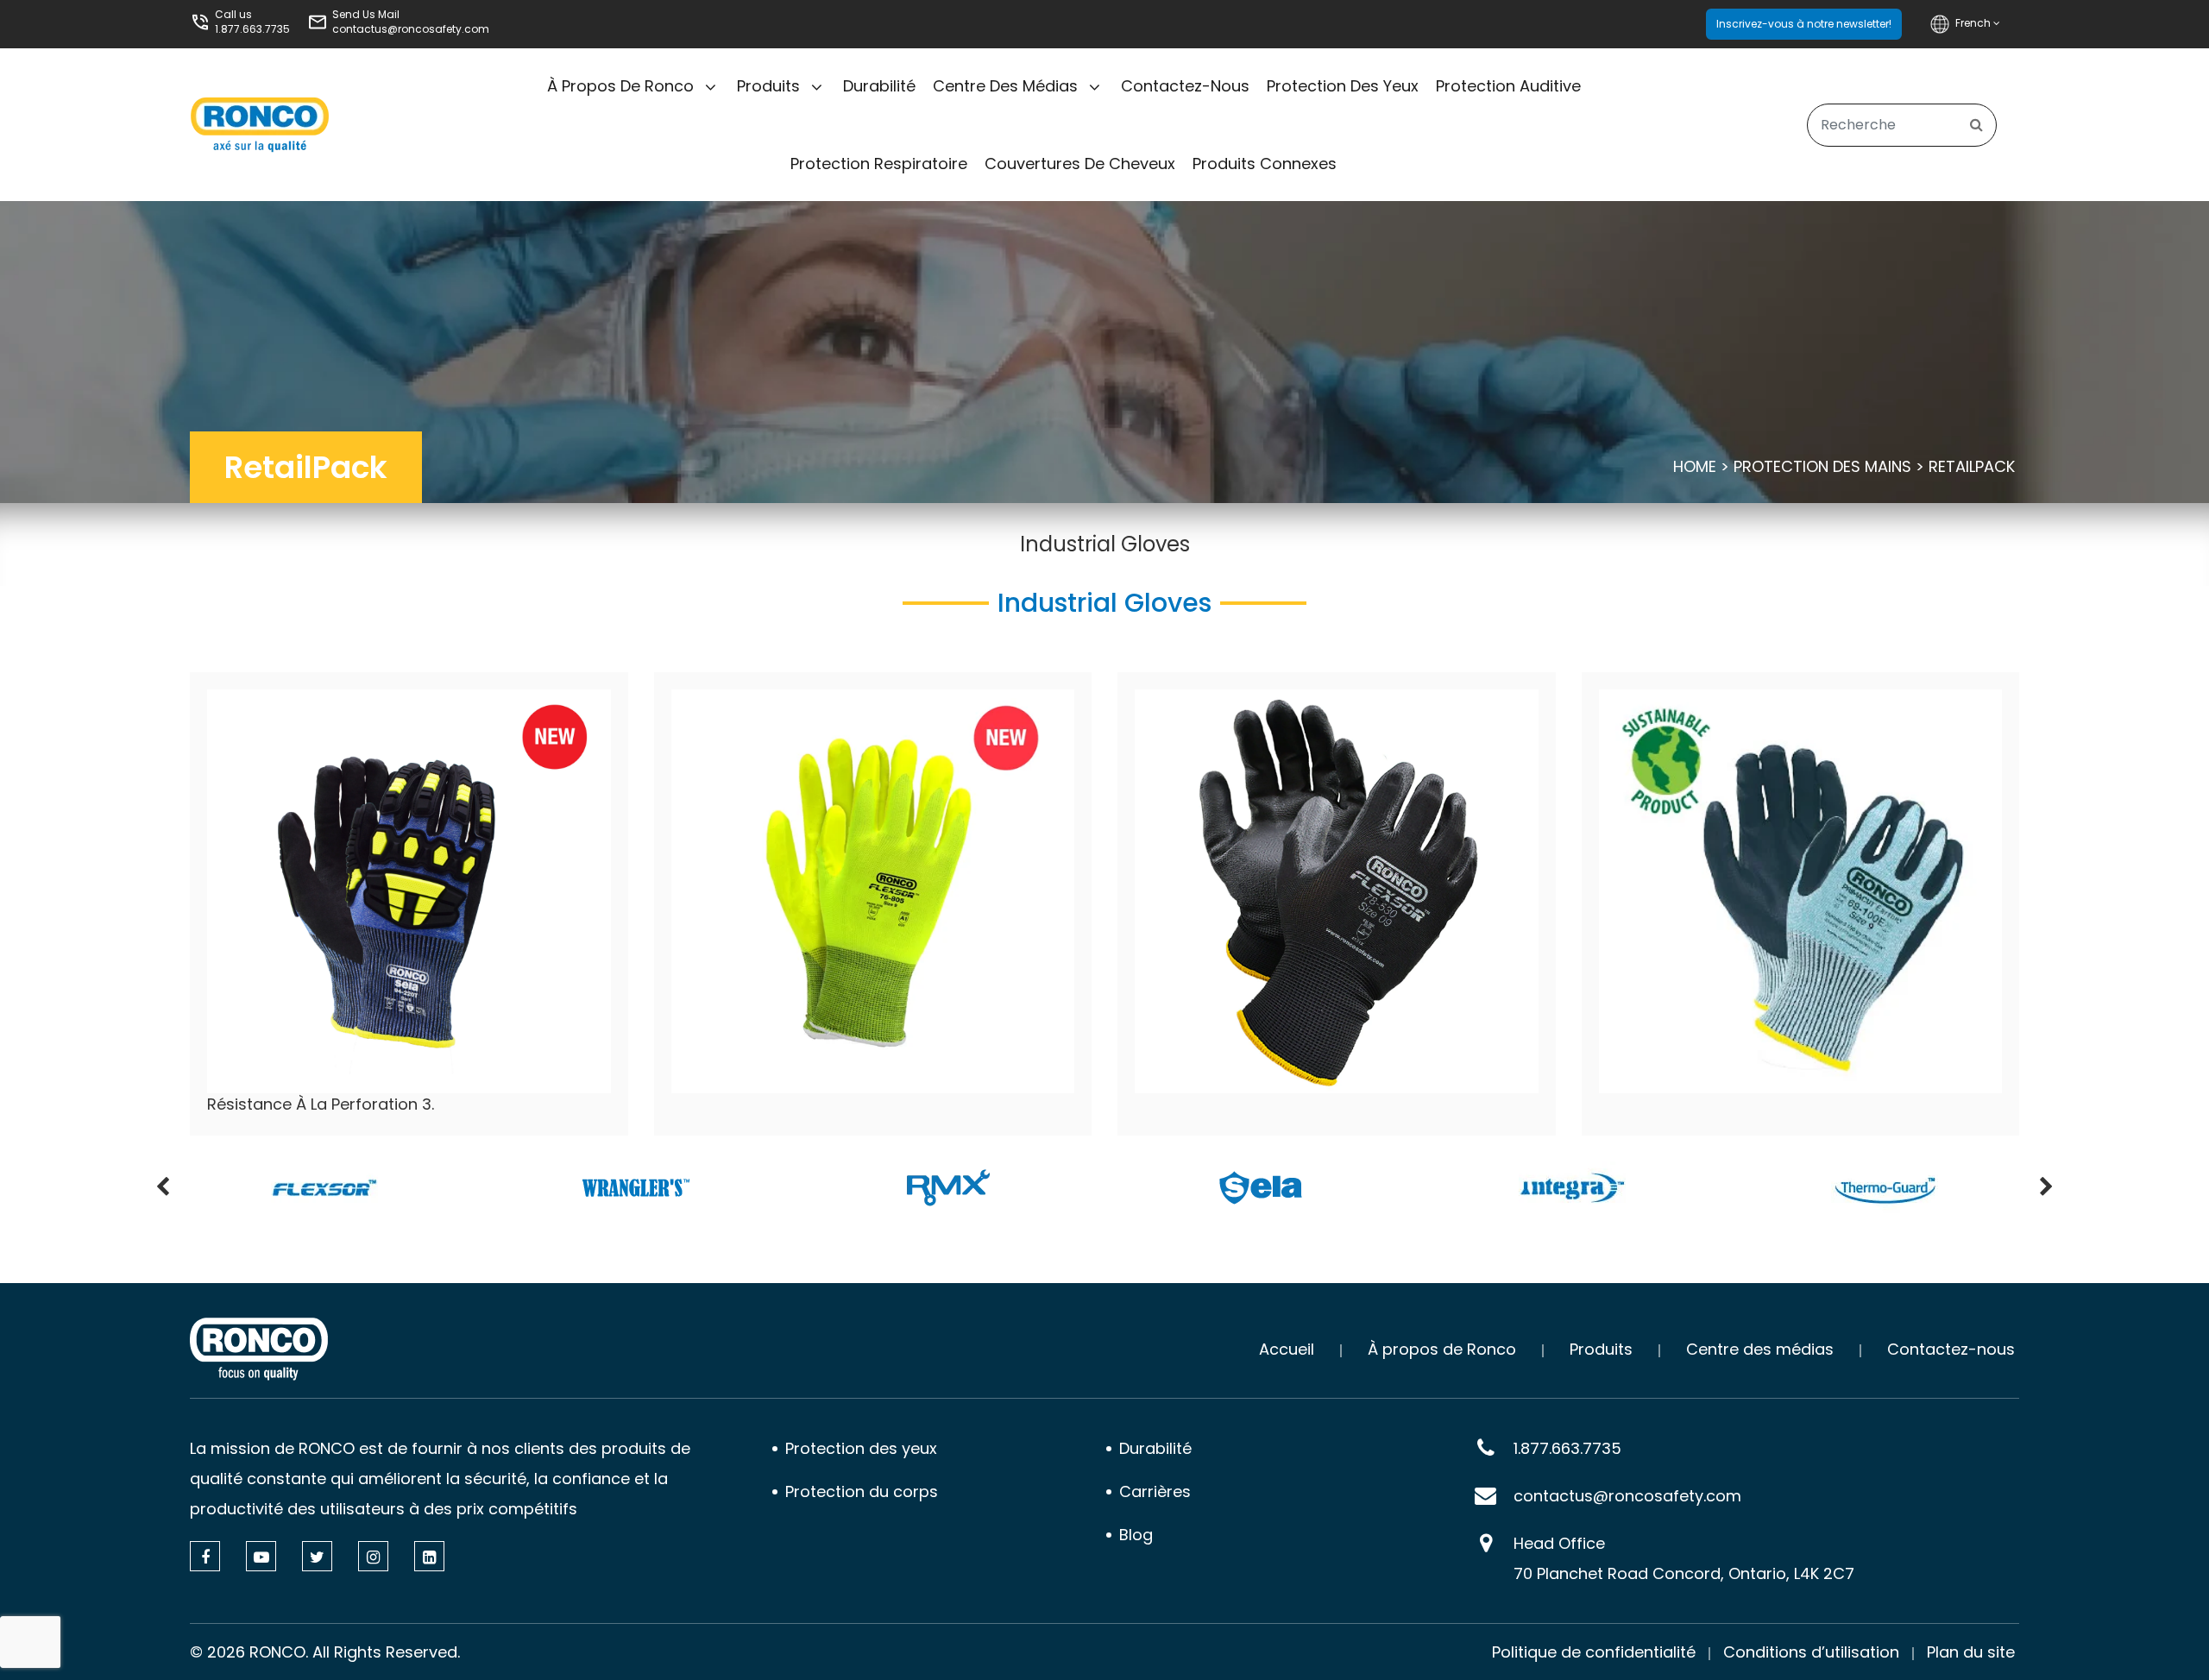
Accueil (1287, 1349)
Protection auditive (1508, 86)
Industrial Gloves (1105, 544)
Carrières (1155, 1491)
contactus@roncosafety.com (411, 29)
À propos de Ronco (620, 86)
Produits (768, 86)
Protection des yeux (1343, 86)
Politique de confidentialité (1594, 1652)
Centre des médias (1005, 86)
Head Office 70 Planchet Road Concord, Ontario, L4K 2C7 (1684, 1558)
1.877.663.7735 (252, 29)
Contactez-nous (1185, 86)
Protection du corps (862, 1491)
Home (1695, 466)
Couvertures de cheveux (1080, 164)
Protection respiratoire (879, 164)
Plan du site (1971, 1652)
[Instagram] (373, 1556)
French (1974, 23)
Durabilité (879, 86)
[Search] (1976, 125)
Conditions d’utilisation (1811, 1652)
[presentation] (163, 1188)
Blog (1136, 1535)
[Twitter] (317, 1556)
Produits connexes (1265, 164)
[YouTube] (261, 1556)
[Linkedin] (429, 1556)
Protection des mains (1822, 466)
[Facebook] (205, 1556)
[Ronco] (259, 1349)
